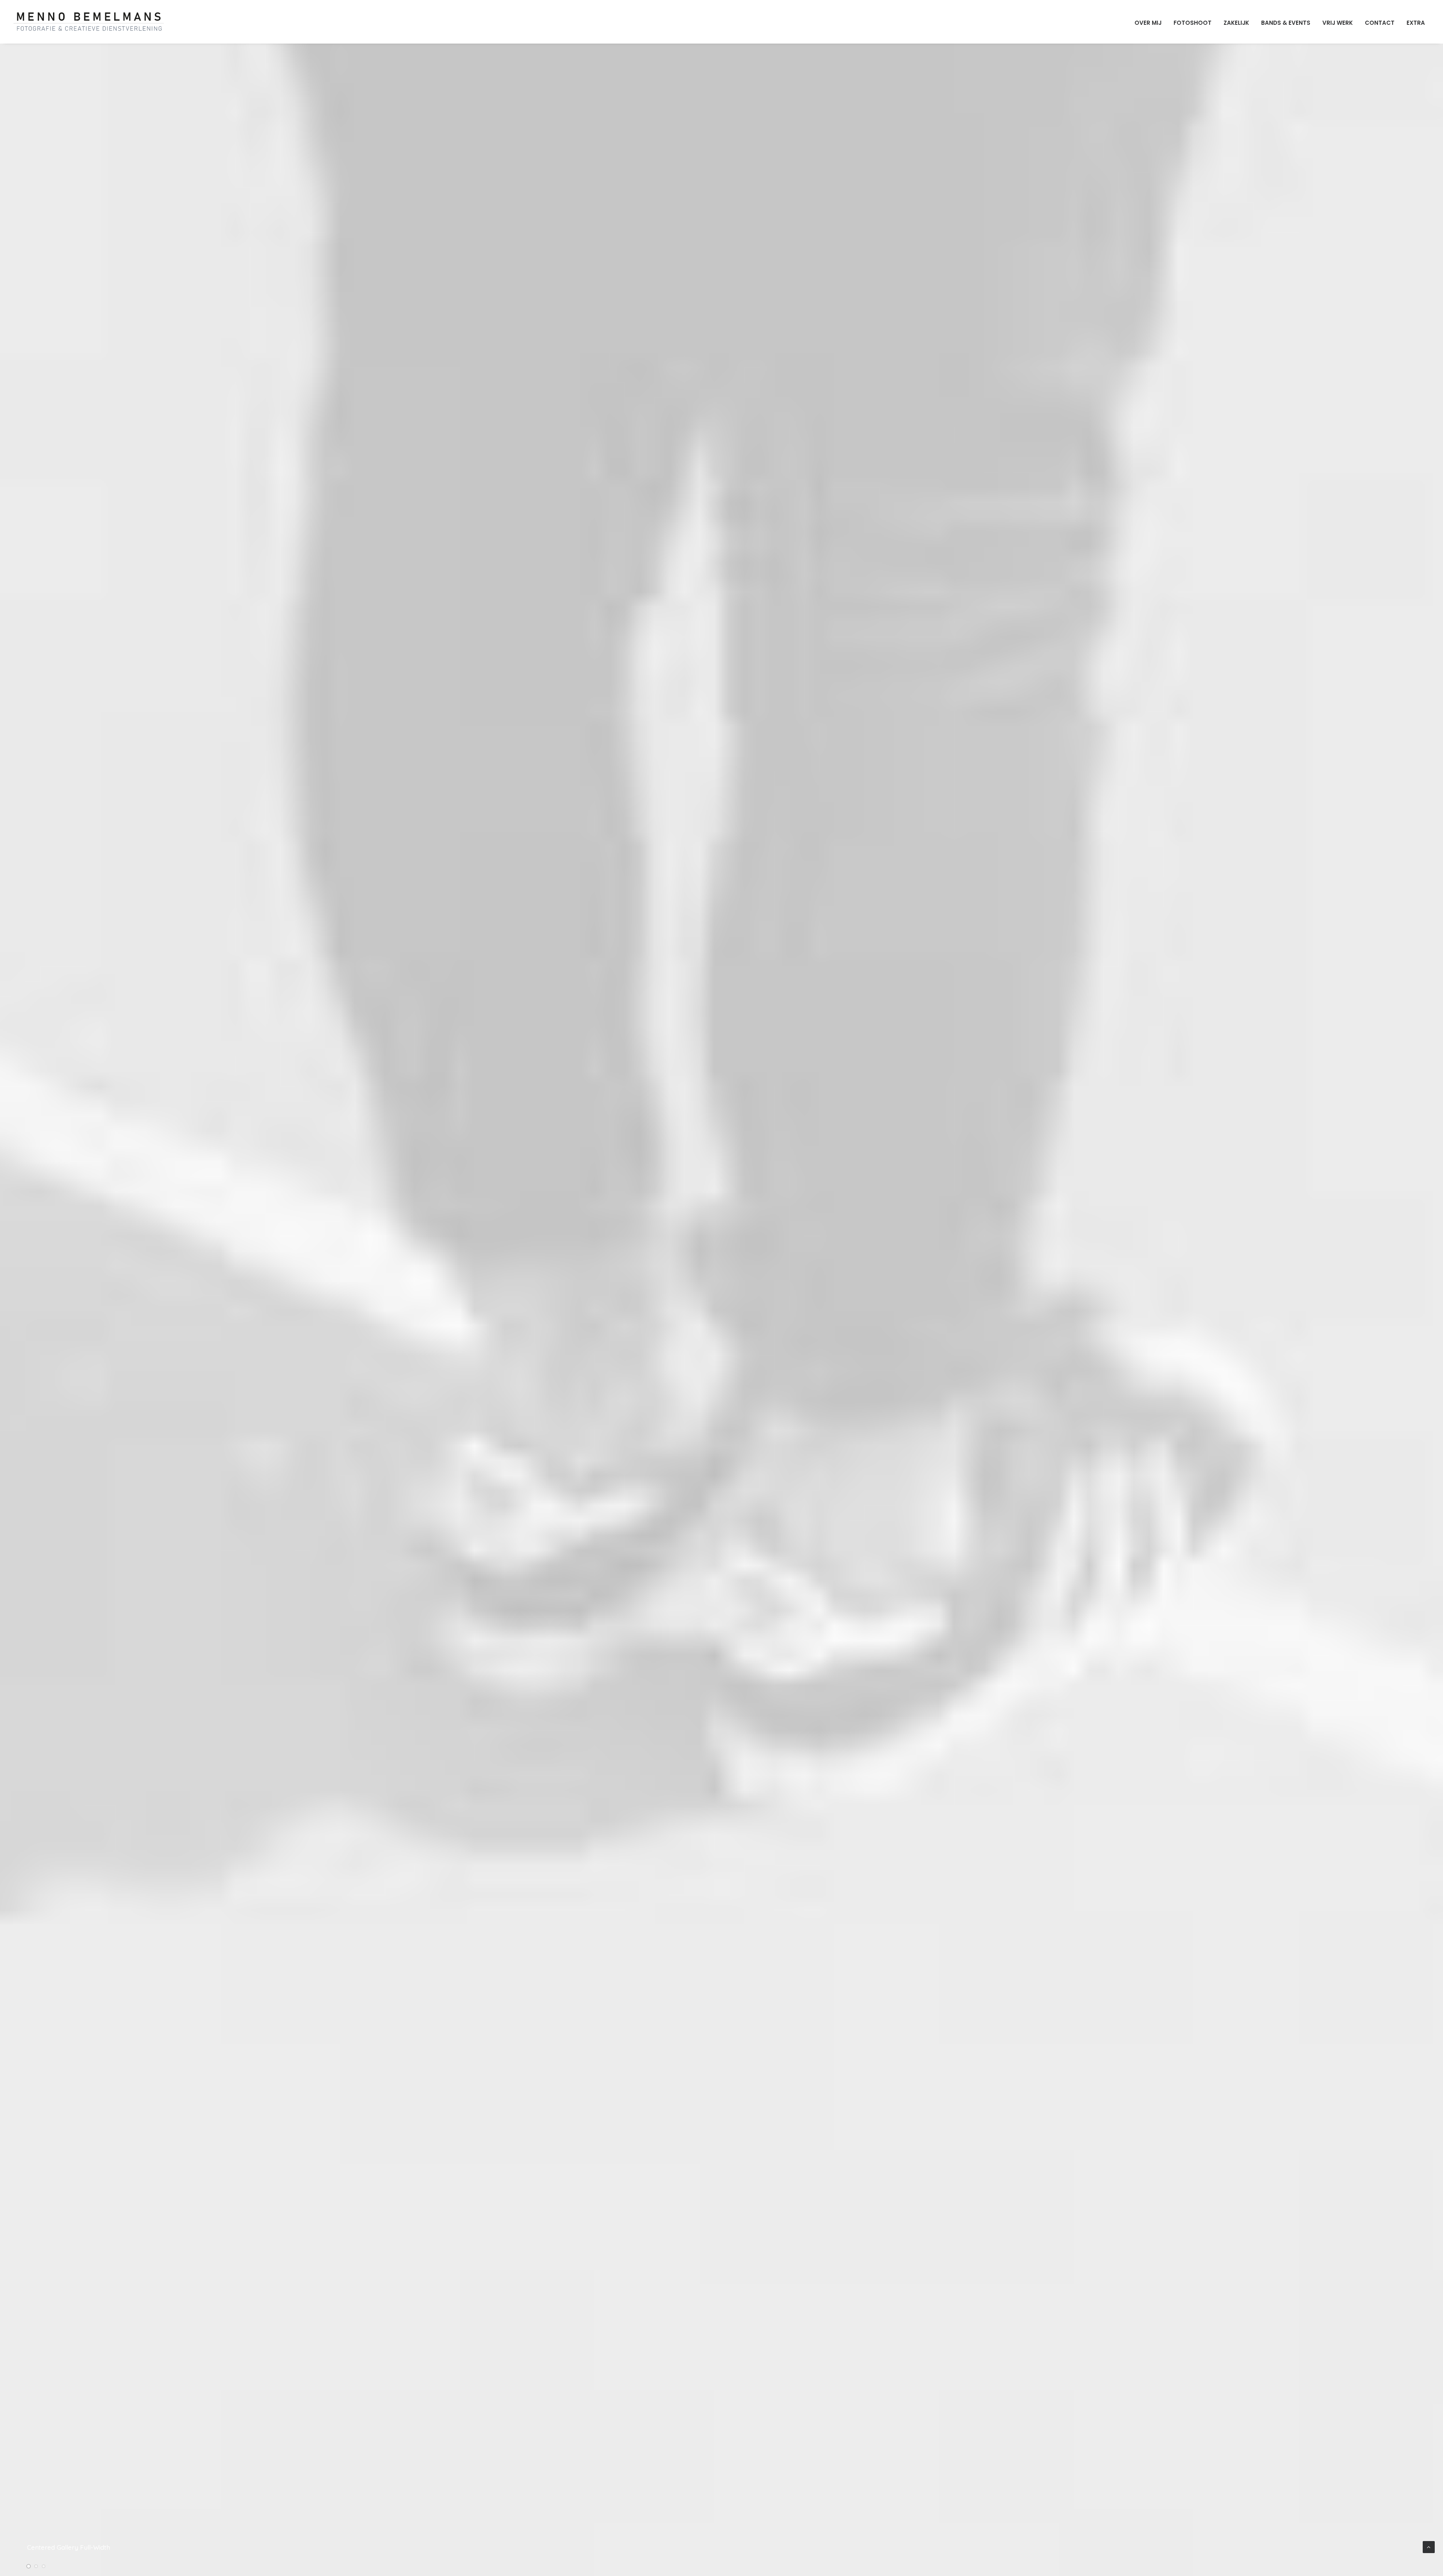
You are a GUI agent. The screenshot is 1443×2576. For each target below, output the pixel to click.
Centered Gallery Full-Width (69, 2547)
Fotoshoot (1193, 23)
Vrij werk (1338, 23)
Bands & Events (1286, 23)
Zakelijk (1236, 23)
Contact (1380, 23)
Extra (1416, 23)
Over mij (1148, 23)
